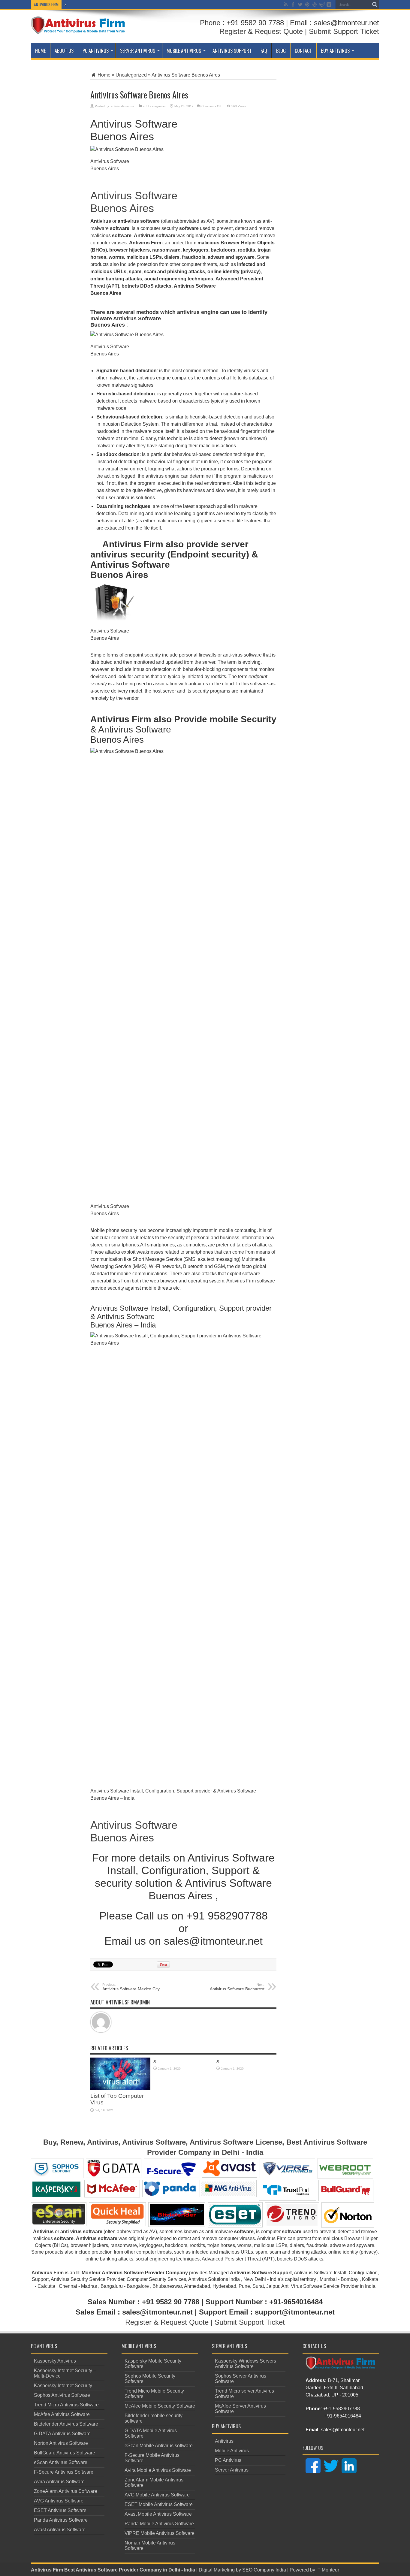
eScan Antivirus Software (61, 2462)
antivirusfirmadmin (123, 106)
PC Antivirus (96, 51)
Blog (281, 51)
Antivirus (224, 2441)
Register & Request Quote (261, 31)
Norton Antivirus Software (61, 2443)
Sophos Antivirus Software (62, 2395)
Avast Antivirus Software (60, 2530)
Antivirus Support (232, 51)
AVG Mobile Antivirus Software (157, 2495)
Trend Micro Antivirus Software (66, 2405)
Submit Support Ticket (344, 31)
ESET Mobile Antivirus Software (159, 2504)
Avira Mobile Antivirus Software (158, 2470)
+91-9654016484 (343, 2416)
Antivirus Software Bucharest (237, 1987)
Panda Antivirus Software (61, 2520)
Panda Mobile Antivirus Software (159, 2524)
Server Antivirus (138, 51)
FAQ (264, 51)
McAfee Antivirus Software (62, 2414)
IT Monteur (328, 2570)
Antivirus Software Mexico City (131, 1987)
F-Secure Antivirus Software (64, 2472)
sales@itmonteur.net (343, 2430)
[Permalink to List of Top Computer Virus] (120, 2088)
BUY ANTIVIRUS (335, 51)
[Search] (375, 5)
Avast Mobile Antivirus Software (158, 2514)
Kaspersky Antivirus (55, 2361)
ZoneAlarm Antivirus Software (66, 2491)
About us (64, 51)
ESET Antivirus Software (60, 2510)
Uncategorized (131, 75)
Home (40, 51)
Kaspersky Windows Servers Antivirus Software (246, 2364)
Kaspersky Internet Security (63, 2386)
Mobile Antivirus (184, 51)
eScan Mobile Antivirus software (159, 2446)
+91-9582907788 (342, 2409)
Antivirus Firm (47, 2570)
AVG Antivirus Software (59, 2501)
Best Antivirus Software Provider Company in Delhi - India (130, 2570)
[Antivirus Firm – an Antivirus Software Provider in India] (78, 30)
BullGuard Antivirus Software (65, 2453)
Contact (303, 51)
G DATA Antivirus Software (62, 2434)
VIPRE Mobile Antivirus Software (160, 2533)
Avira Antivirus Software (59, 2482)
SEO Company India (264, 2570)
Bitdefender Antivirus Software (66, 2424)
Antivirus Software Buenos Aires (134, 202)
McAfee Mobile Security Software (160, 2406)
